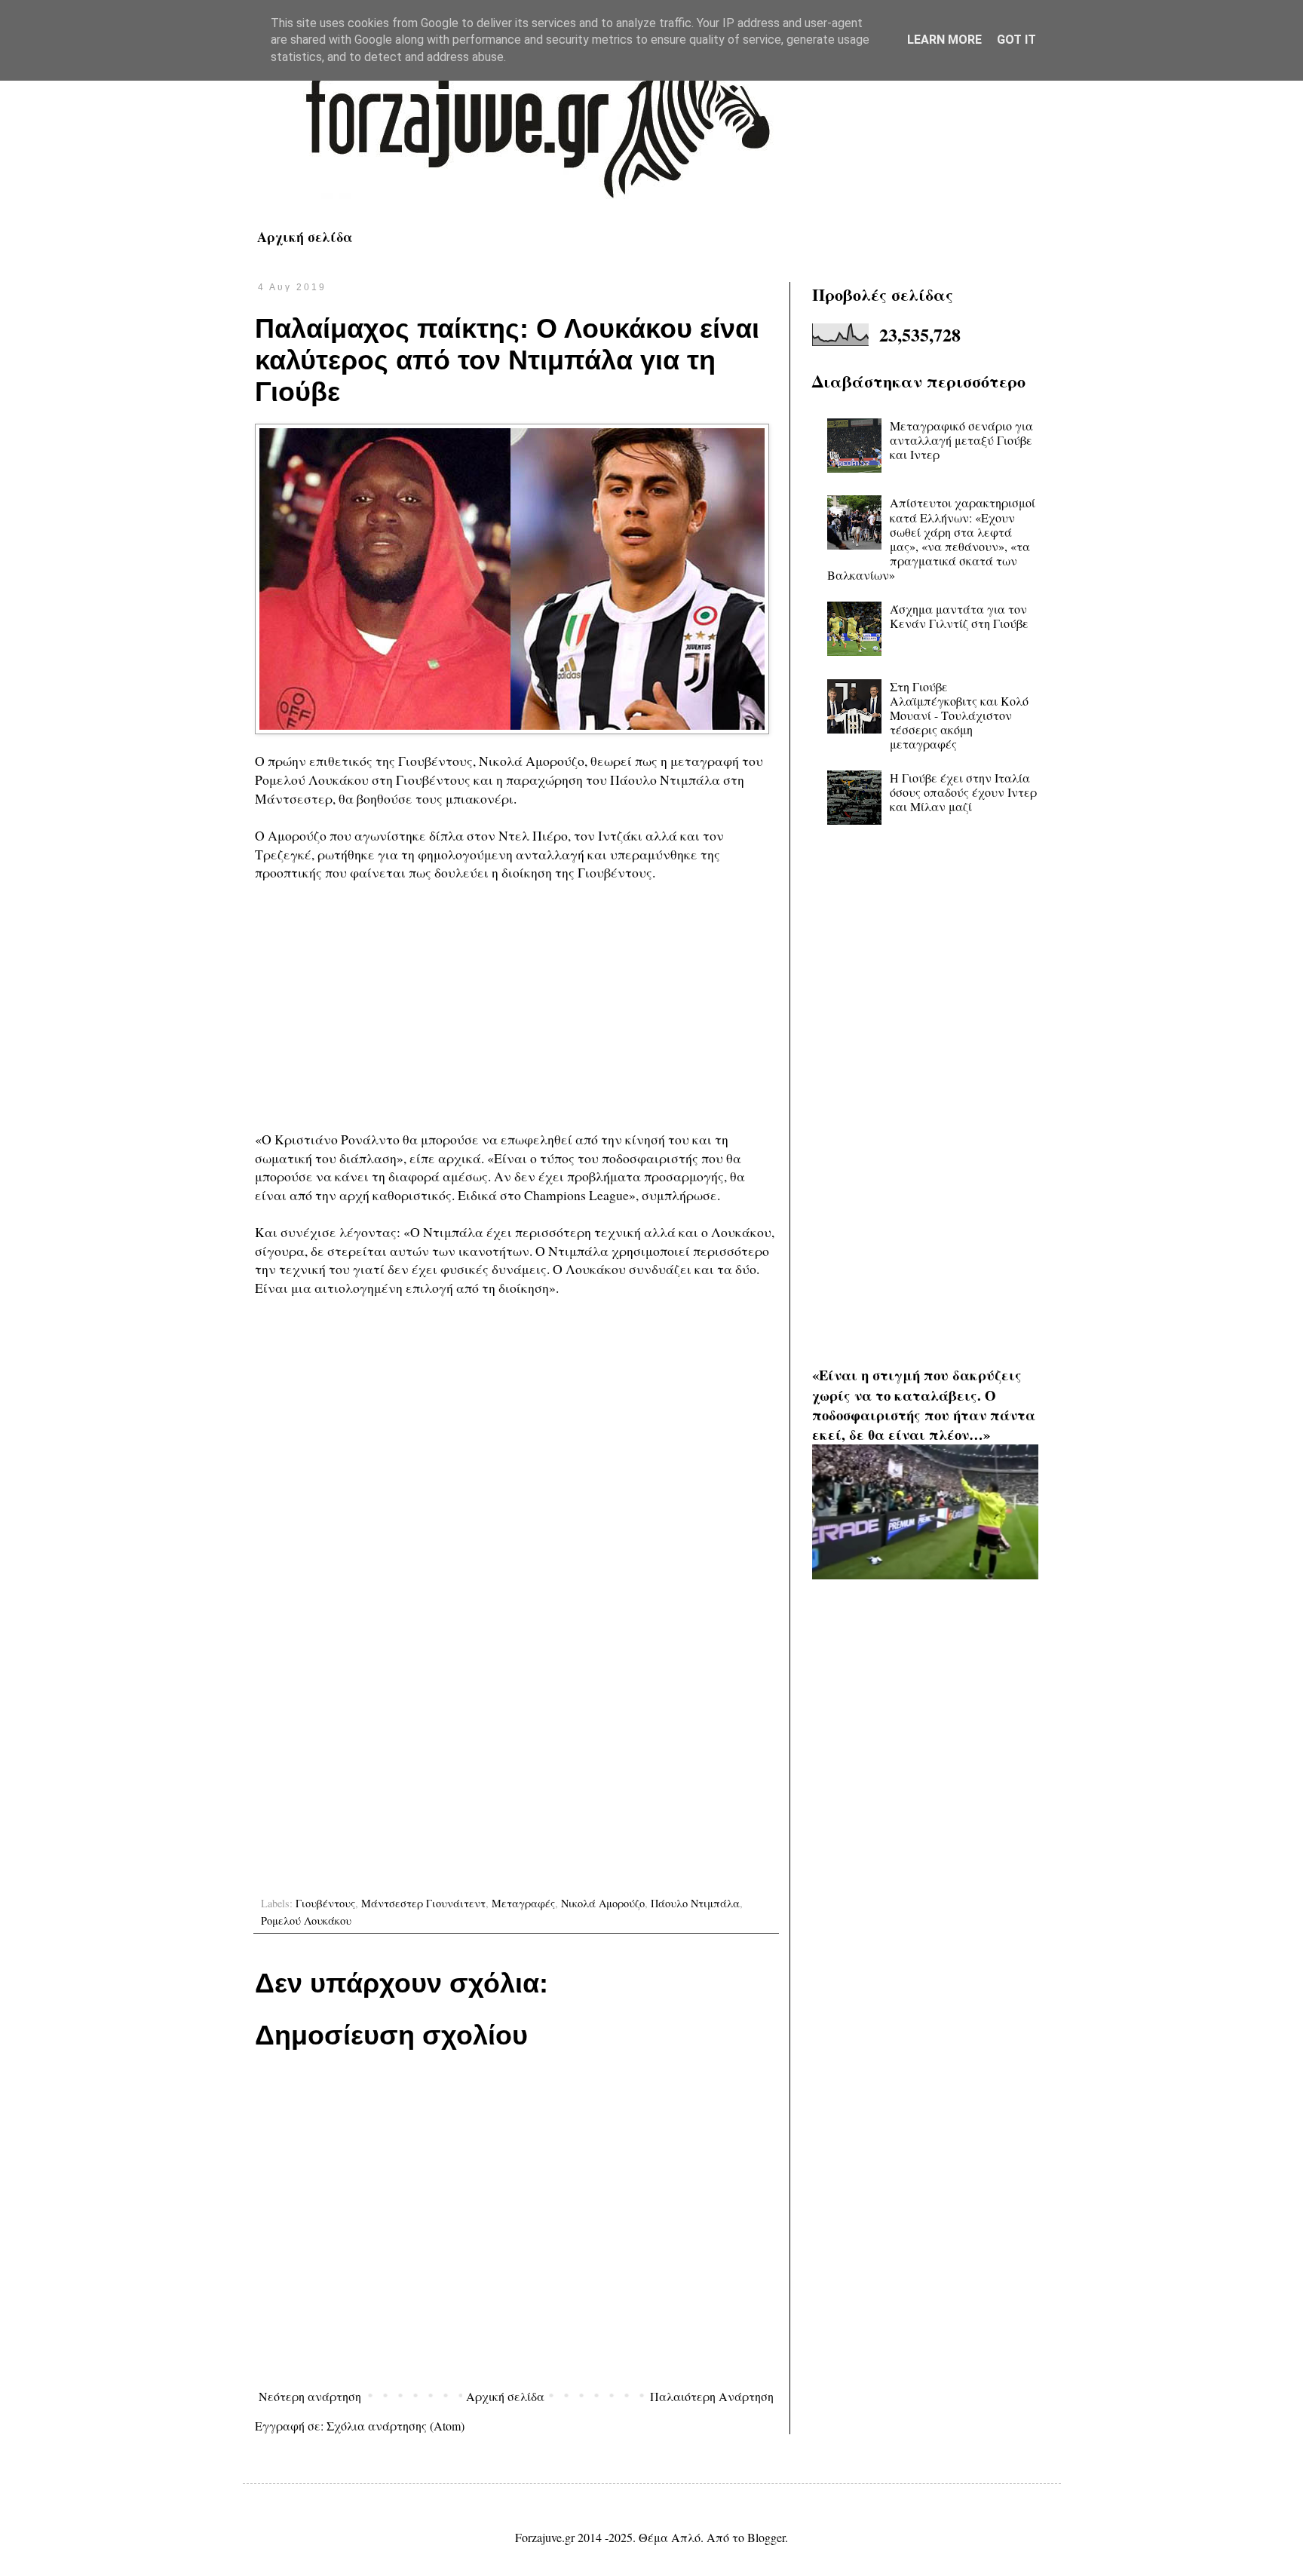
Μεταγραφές (523, 1903)
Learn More (944, 40)
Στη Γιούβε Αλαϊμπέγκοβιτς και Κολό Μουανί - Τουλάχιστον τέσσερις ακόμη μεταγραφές (959, 715)
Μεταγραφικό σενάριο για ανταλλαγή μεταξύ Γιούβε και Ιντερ (961, 440)
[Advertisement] (516, 1006)
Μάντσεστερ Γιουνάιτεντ (423, 1903)
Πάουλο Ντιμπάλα (695, 1903)
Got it (1016, 40)
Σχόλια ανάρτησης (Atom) (395, 2426)
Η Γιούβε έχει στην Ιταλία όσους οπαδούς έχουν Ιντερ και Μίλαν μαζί (963, 792)
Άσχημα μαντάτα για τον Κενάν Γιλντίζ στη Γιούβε (959, 616)
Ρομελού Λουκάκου (306, 1921)
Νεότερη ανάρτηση (310, 2396)
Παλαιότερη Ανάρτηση (712, 2396)
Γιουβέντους (325, 1903)
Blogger (766, 2537)
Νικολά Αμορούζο (603, 1903)
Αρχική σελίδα (305, 237)
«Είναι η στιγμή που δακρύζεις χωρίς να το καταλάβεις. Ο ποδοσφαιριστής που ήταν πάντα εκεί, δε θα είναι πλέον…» (924, 1404)
